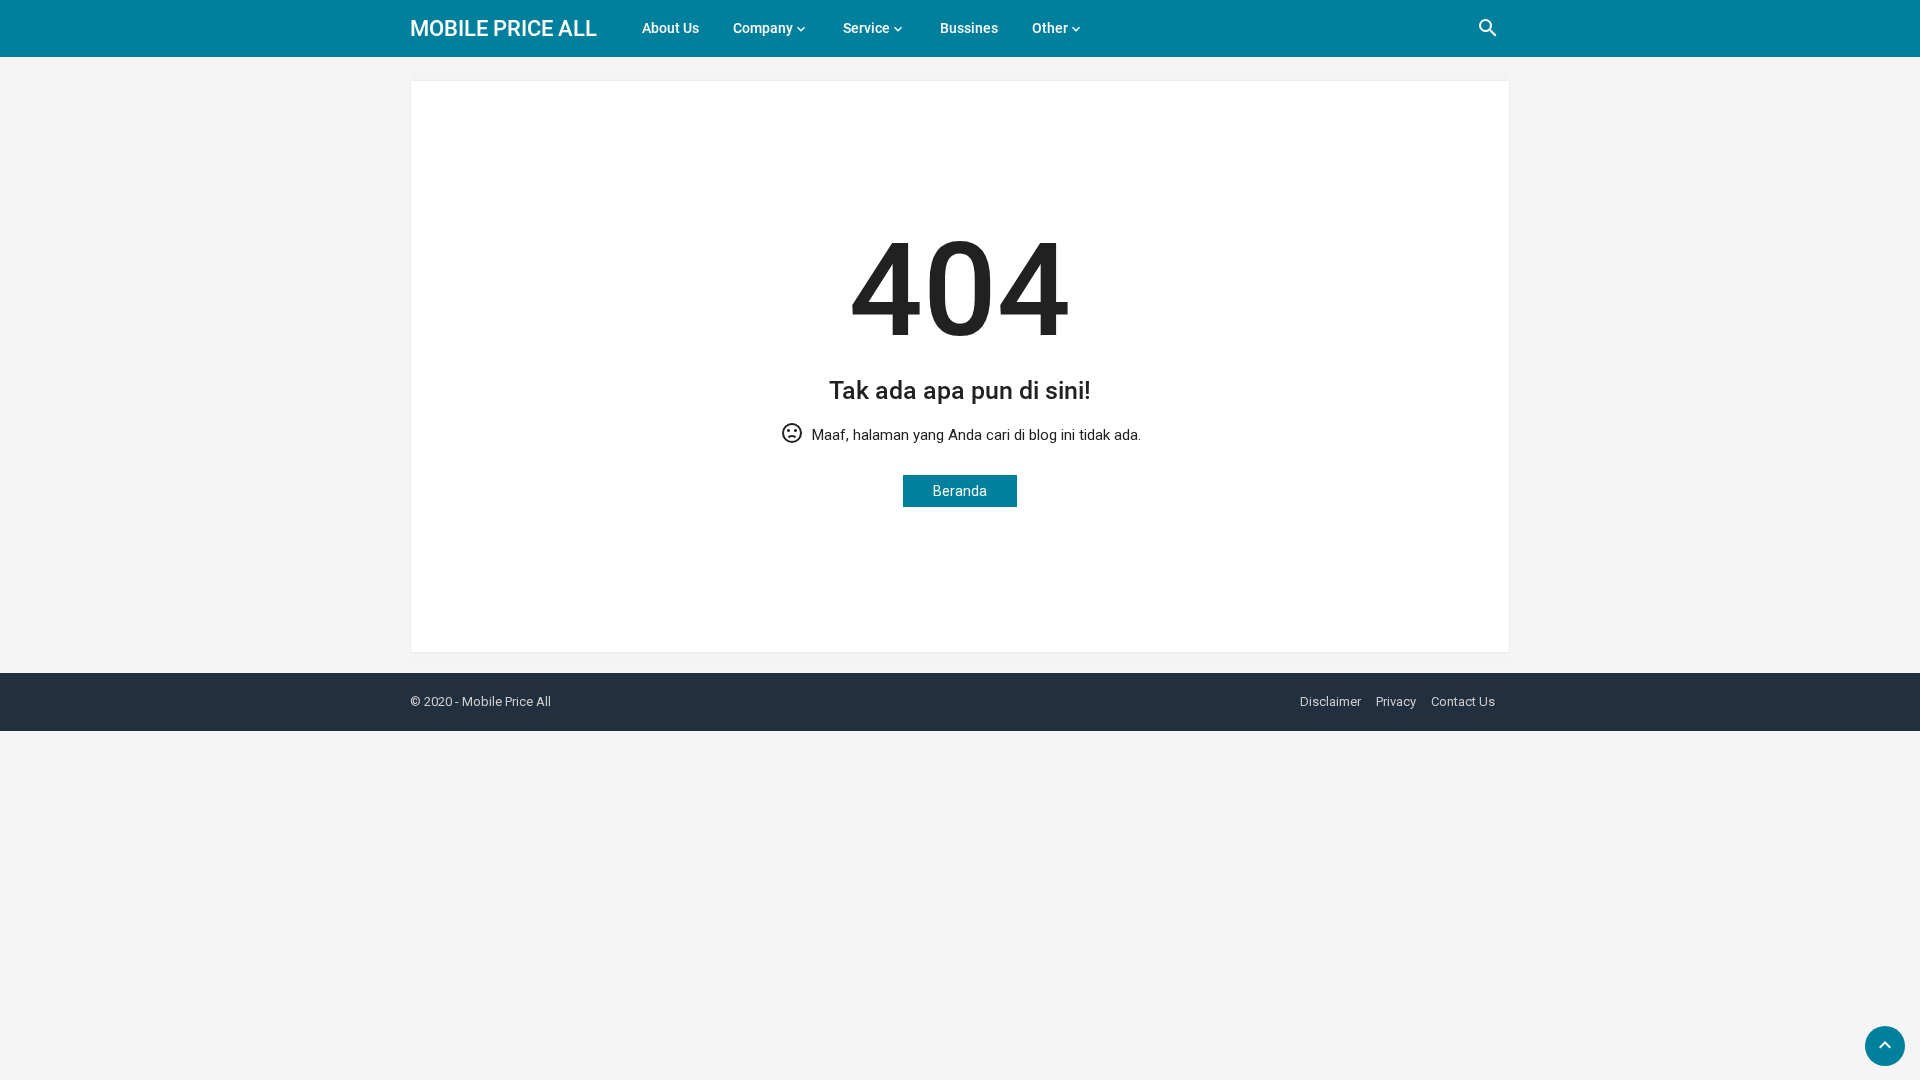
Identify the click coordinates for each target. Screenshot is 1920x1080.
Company (763, 28)
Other (1050, 28)
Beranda (960, 491)
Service (866, 28)
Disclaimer (1330, 701)
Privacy (1396, 701)
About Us (670, 28)
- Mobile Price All (503, 701)
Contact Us (1463, 701)
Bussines (969, 28)
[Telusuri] (1488, 35)
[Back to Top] (1885, 1046)
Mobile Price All (503, 28)
